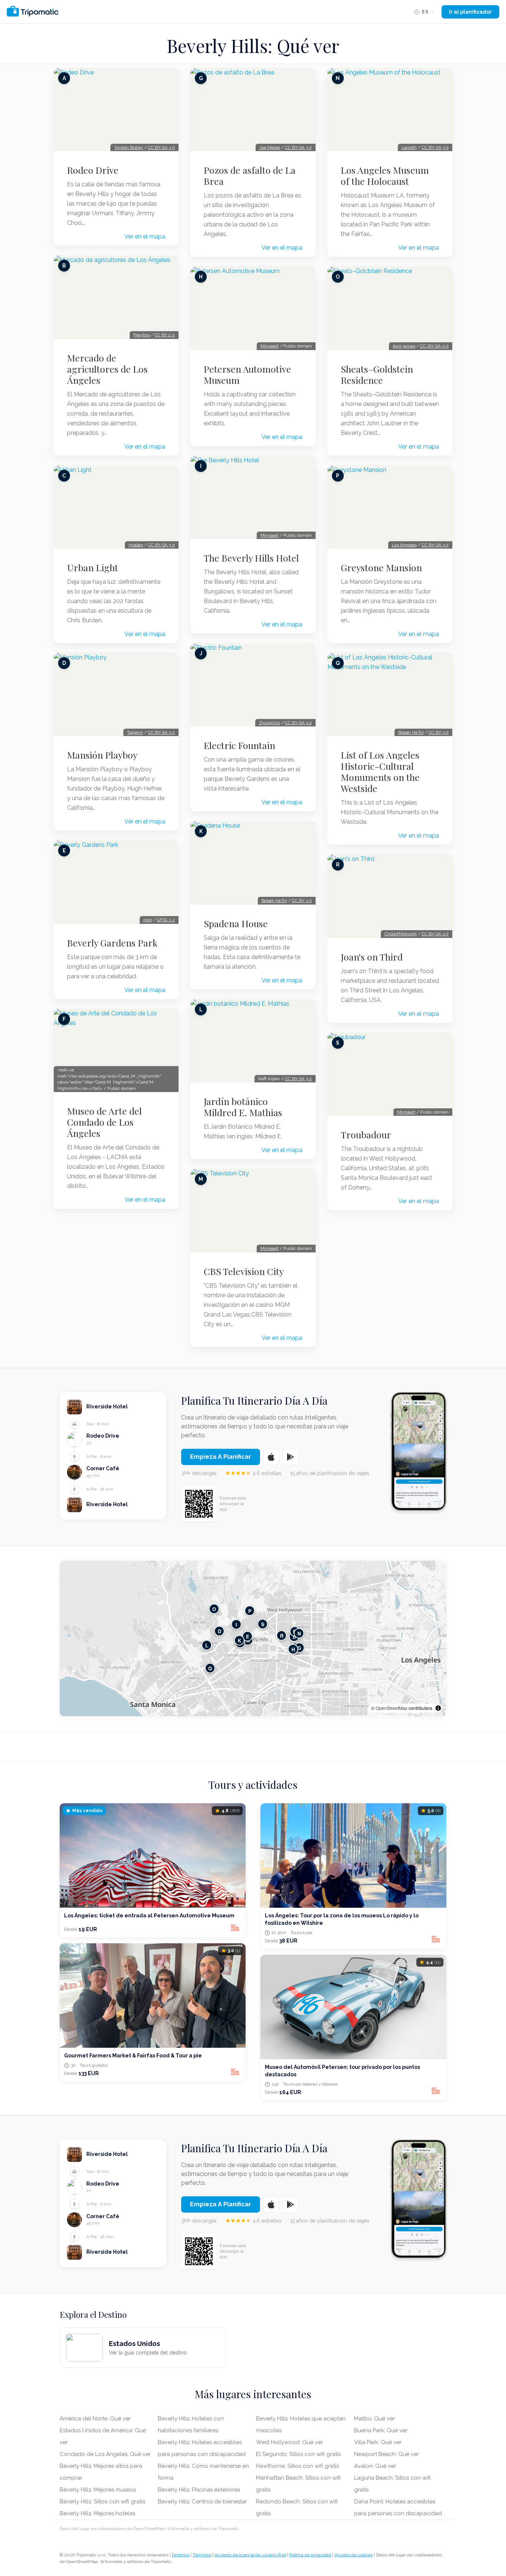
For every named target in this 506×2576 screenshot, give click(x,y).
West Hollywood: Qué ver (289, 2442)
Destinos (181, 2555)
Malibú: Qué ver (374, 2419)
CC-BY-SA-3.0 (434, 346)
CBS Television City (244, 1271)
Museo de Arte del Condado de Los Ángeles (104, 1122)
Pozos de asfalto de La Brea (250, 176)
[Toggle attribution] (438, 1708)
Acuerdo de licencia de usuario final (250, 2555)
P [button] (250, 1610)
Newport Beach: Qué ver (387, 2454)
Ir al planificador (470, 12)
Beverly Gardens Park (112, 943)
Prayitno (142, 335)
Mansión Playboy (102, 755)
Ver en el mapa (145, 237)
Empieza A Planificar (221, 1457)
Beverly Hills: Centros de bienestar (202, 2502)
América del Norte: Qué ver (95, 2419)
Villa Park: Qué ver (378, 2442)
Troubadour (366, 1135)
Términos (202, 2555)
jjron (148, 920)
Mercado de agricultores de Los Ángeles (107, 369)
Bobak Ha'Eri (274, 901)
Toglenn (135, 732)
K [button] (239, 1640)
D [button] (219, 1631)
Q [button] (210, 1668)
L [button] (207, 1645)
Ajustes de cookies (354, 2555)
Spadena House (236, 923)
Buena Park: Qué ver (381, 2430)
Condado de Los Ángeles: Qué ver (105, 2454)
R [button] (282, 1635)
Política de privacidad (310, 2555)
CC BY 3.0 (302, 901)
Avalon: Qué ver (375, 2466)
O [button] (214, 1609)
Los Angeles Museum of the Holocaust (385, 176)
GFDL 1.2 (166, 920)
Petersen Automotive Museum (247, 375)
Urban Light (93, 568)
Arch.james (404, 346)
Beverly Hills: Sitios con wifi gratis (102, 2502)
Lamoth (409, 147)
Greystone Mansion (381, 568)
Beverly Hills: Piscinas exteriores (199, 2490)
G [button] (299, 1648)
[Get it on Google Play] (290, 1457)
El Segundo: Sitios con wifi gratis (298, 2454)
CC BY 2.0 (165, 335)
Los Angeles (404, 545)
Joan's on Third (372, 957)
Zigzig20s (269, 723)
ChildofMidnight (401, 934)
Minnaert (269, 346)
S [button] (263, 1624)
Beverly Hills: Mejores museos (98, 2490)
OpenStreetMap (392, 1708)
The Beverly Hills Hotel (251, 558)
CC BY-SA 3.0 (161, 147)
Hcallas (136, 545)
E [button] (248, 1636)
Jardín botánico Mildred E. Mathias (243, 1107)
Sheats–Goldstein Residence (377, 375)
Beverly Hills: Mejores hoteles (97, 2513)
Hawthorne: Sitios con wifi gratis (297, 2466)
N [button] (299, 1633)
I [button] (236, 1624)
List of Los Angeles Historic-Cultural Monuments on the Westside (380, 772)
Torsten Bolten (129, 147)
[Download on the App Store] (271, 1457)
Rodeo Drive (93, 170)
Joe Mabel (270, 147)
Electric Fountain (239, 745)
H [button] (293, 1649)
